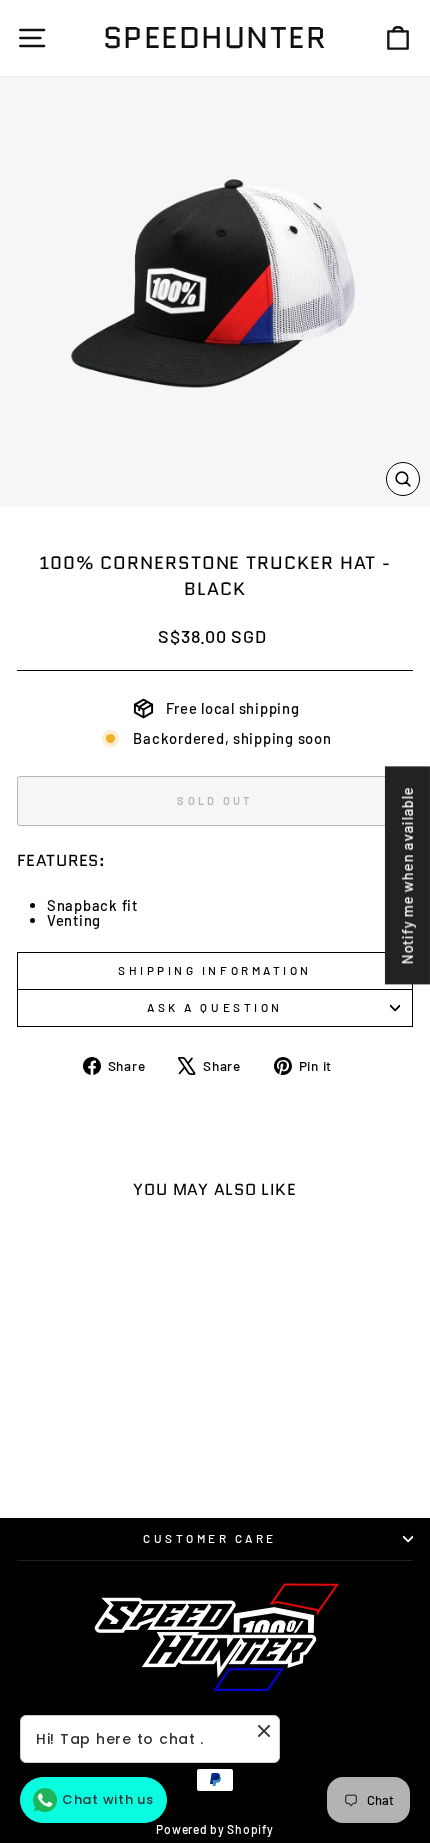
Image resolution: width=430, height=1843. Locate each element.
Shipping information (215, 970)
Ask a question (214, 1007)
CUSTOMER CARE (210, 1538)
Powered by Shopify (214, 1829)
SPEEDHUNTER (215, 37)
